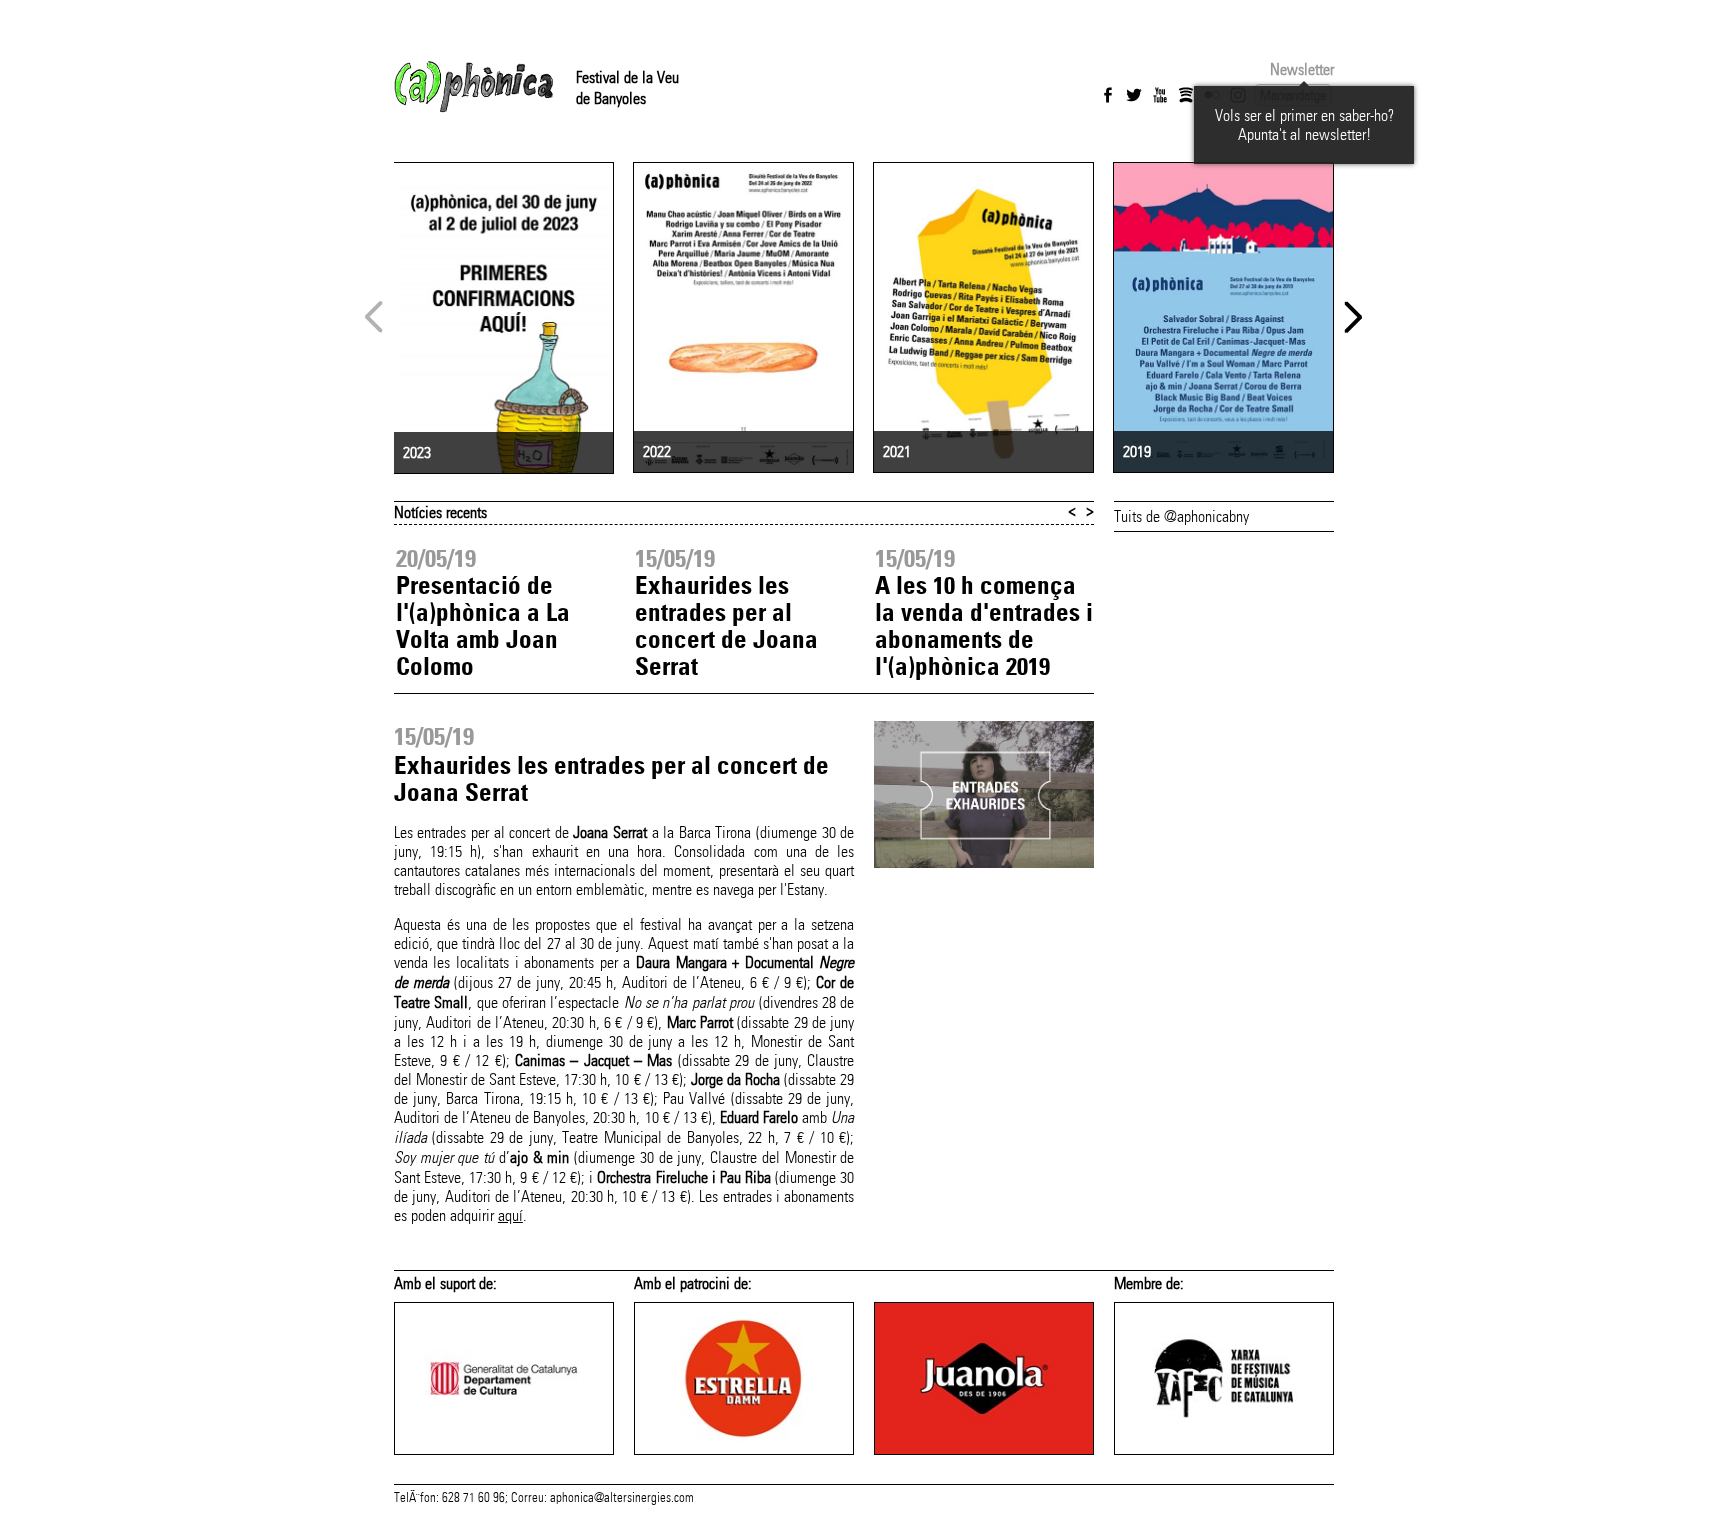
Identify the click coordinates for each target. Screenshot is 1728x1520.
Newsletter (1302, 69)
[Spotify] (1186, 95)
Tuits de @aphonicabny (1181, 516)
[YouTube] (1160, 95)
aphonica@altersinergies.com (622, 1498)
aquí (510, 1215)
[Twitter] (1134, 95)
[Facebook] (1108, 95)
